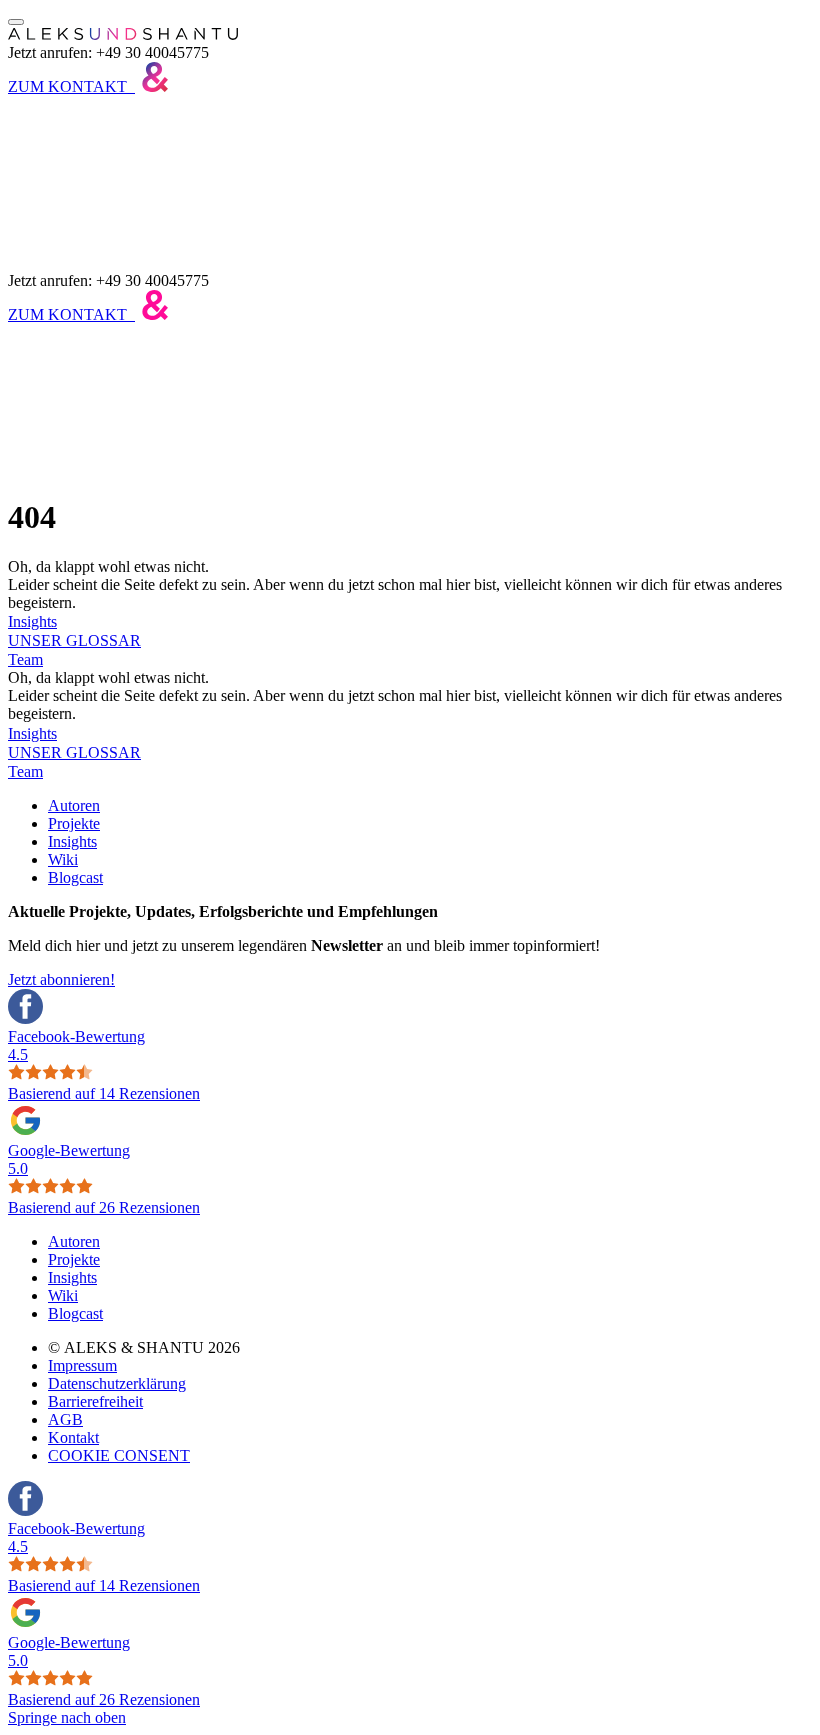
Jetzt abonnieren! (61, 979)
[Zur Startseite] (123, 34)
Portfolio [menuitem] (75, 120)
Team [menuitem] (65, 228)
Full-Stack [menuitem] (80, 156)
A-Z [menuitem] (61, 192)
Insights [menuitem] (72, 174)
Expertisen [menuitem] (81, 138)
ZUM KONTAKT (67, 86)
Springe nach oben (67, 1717)
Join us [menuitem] (70, 246)
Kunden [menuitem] (73, 210)
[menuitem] (74, 805)
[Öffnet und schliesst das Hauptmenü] (16, 22)
